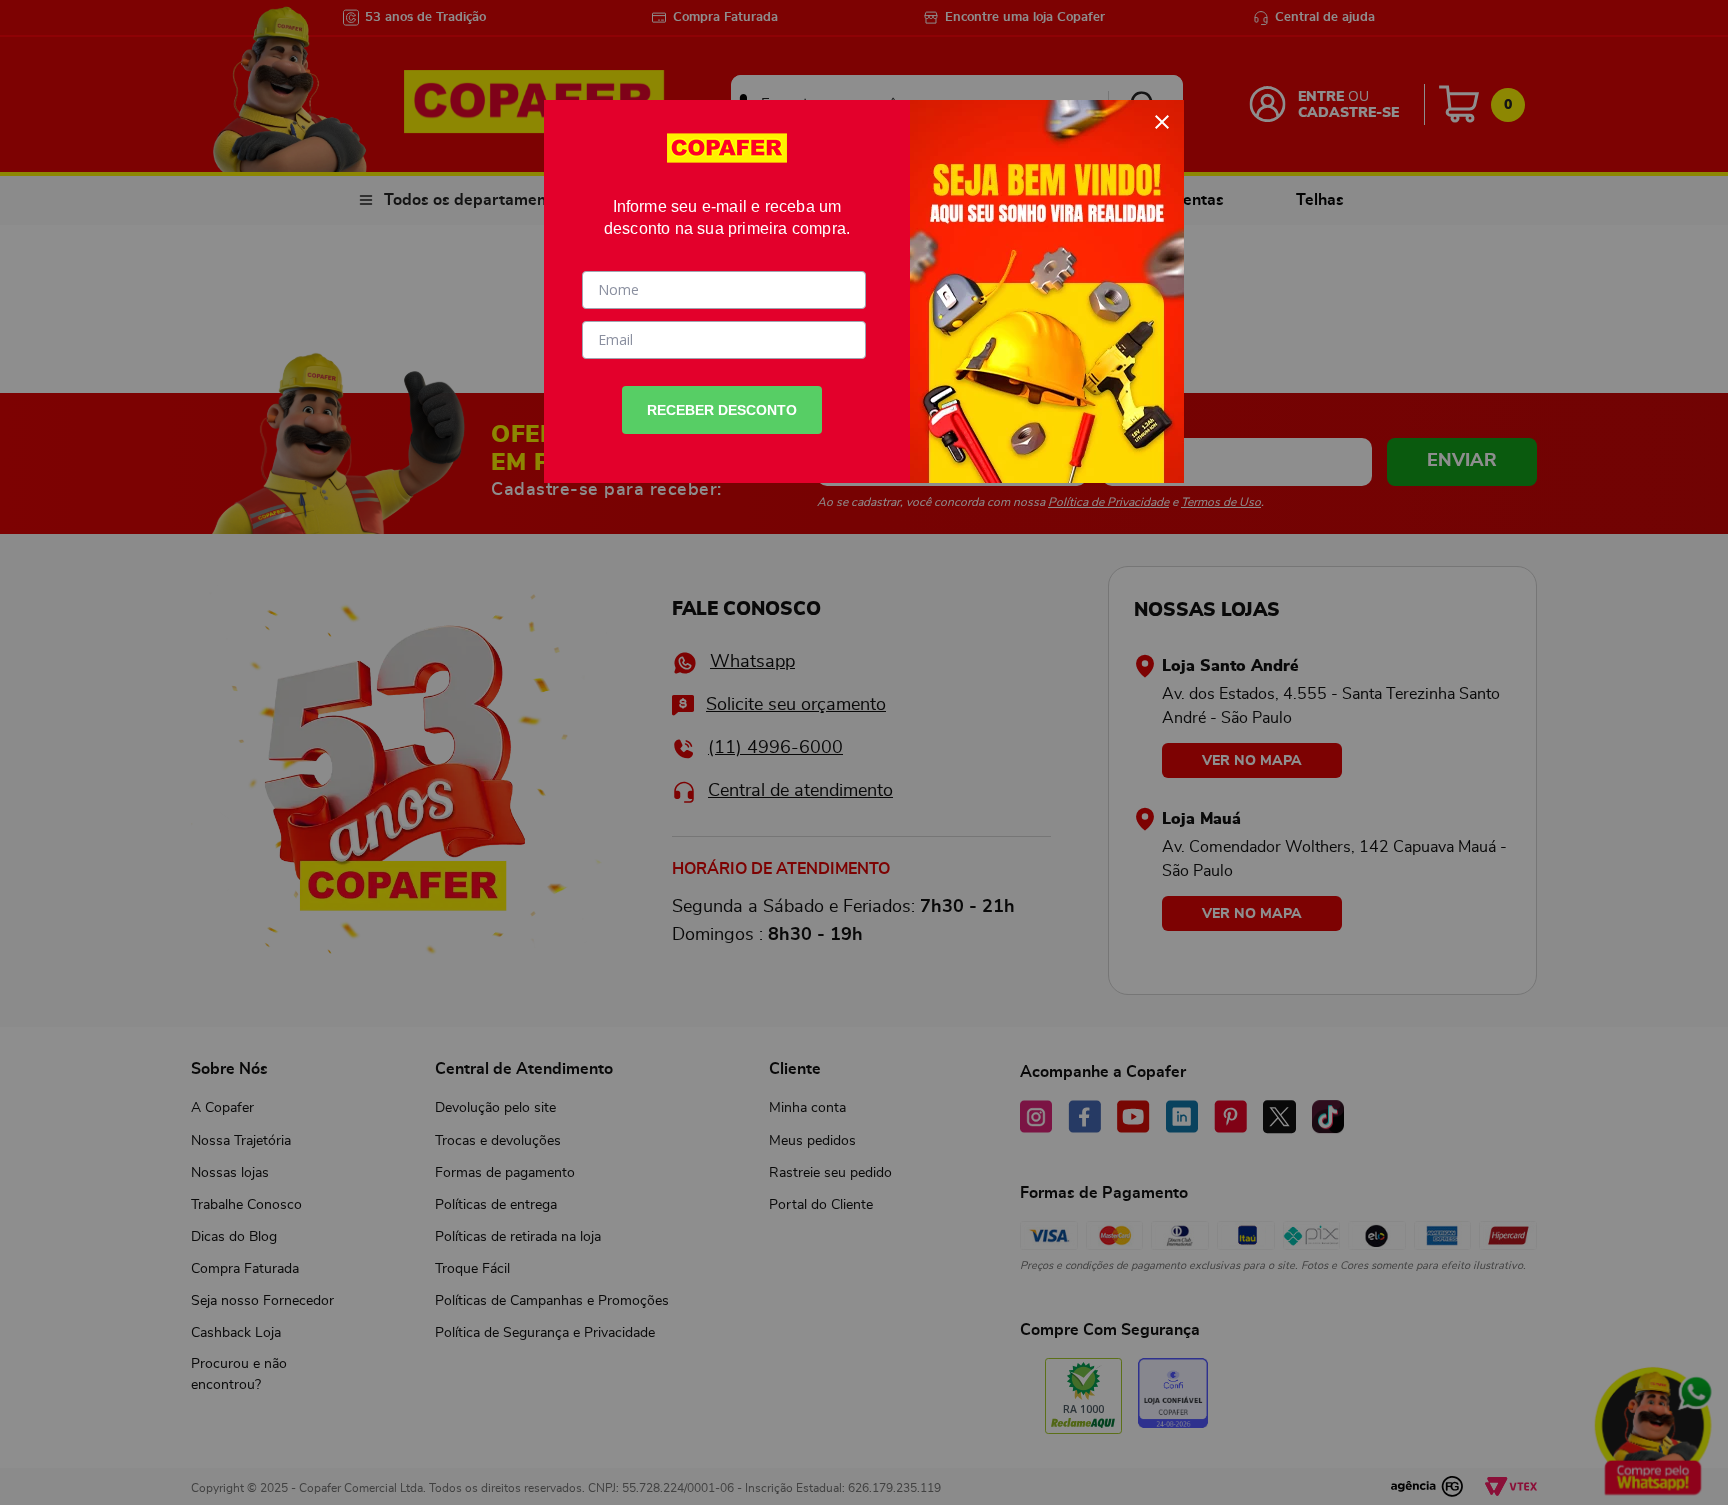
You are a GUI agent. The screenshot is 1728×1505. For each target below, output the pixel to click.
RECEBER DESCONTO (722, 410)
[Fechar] (1162, 122)
